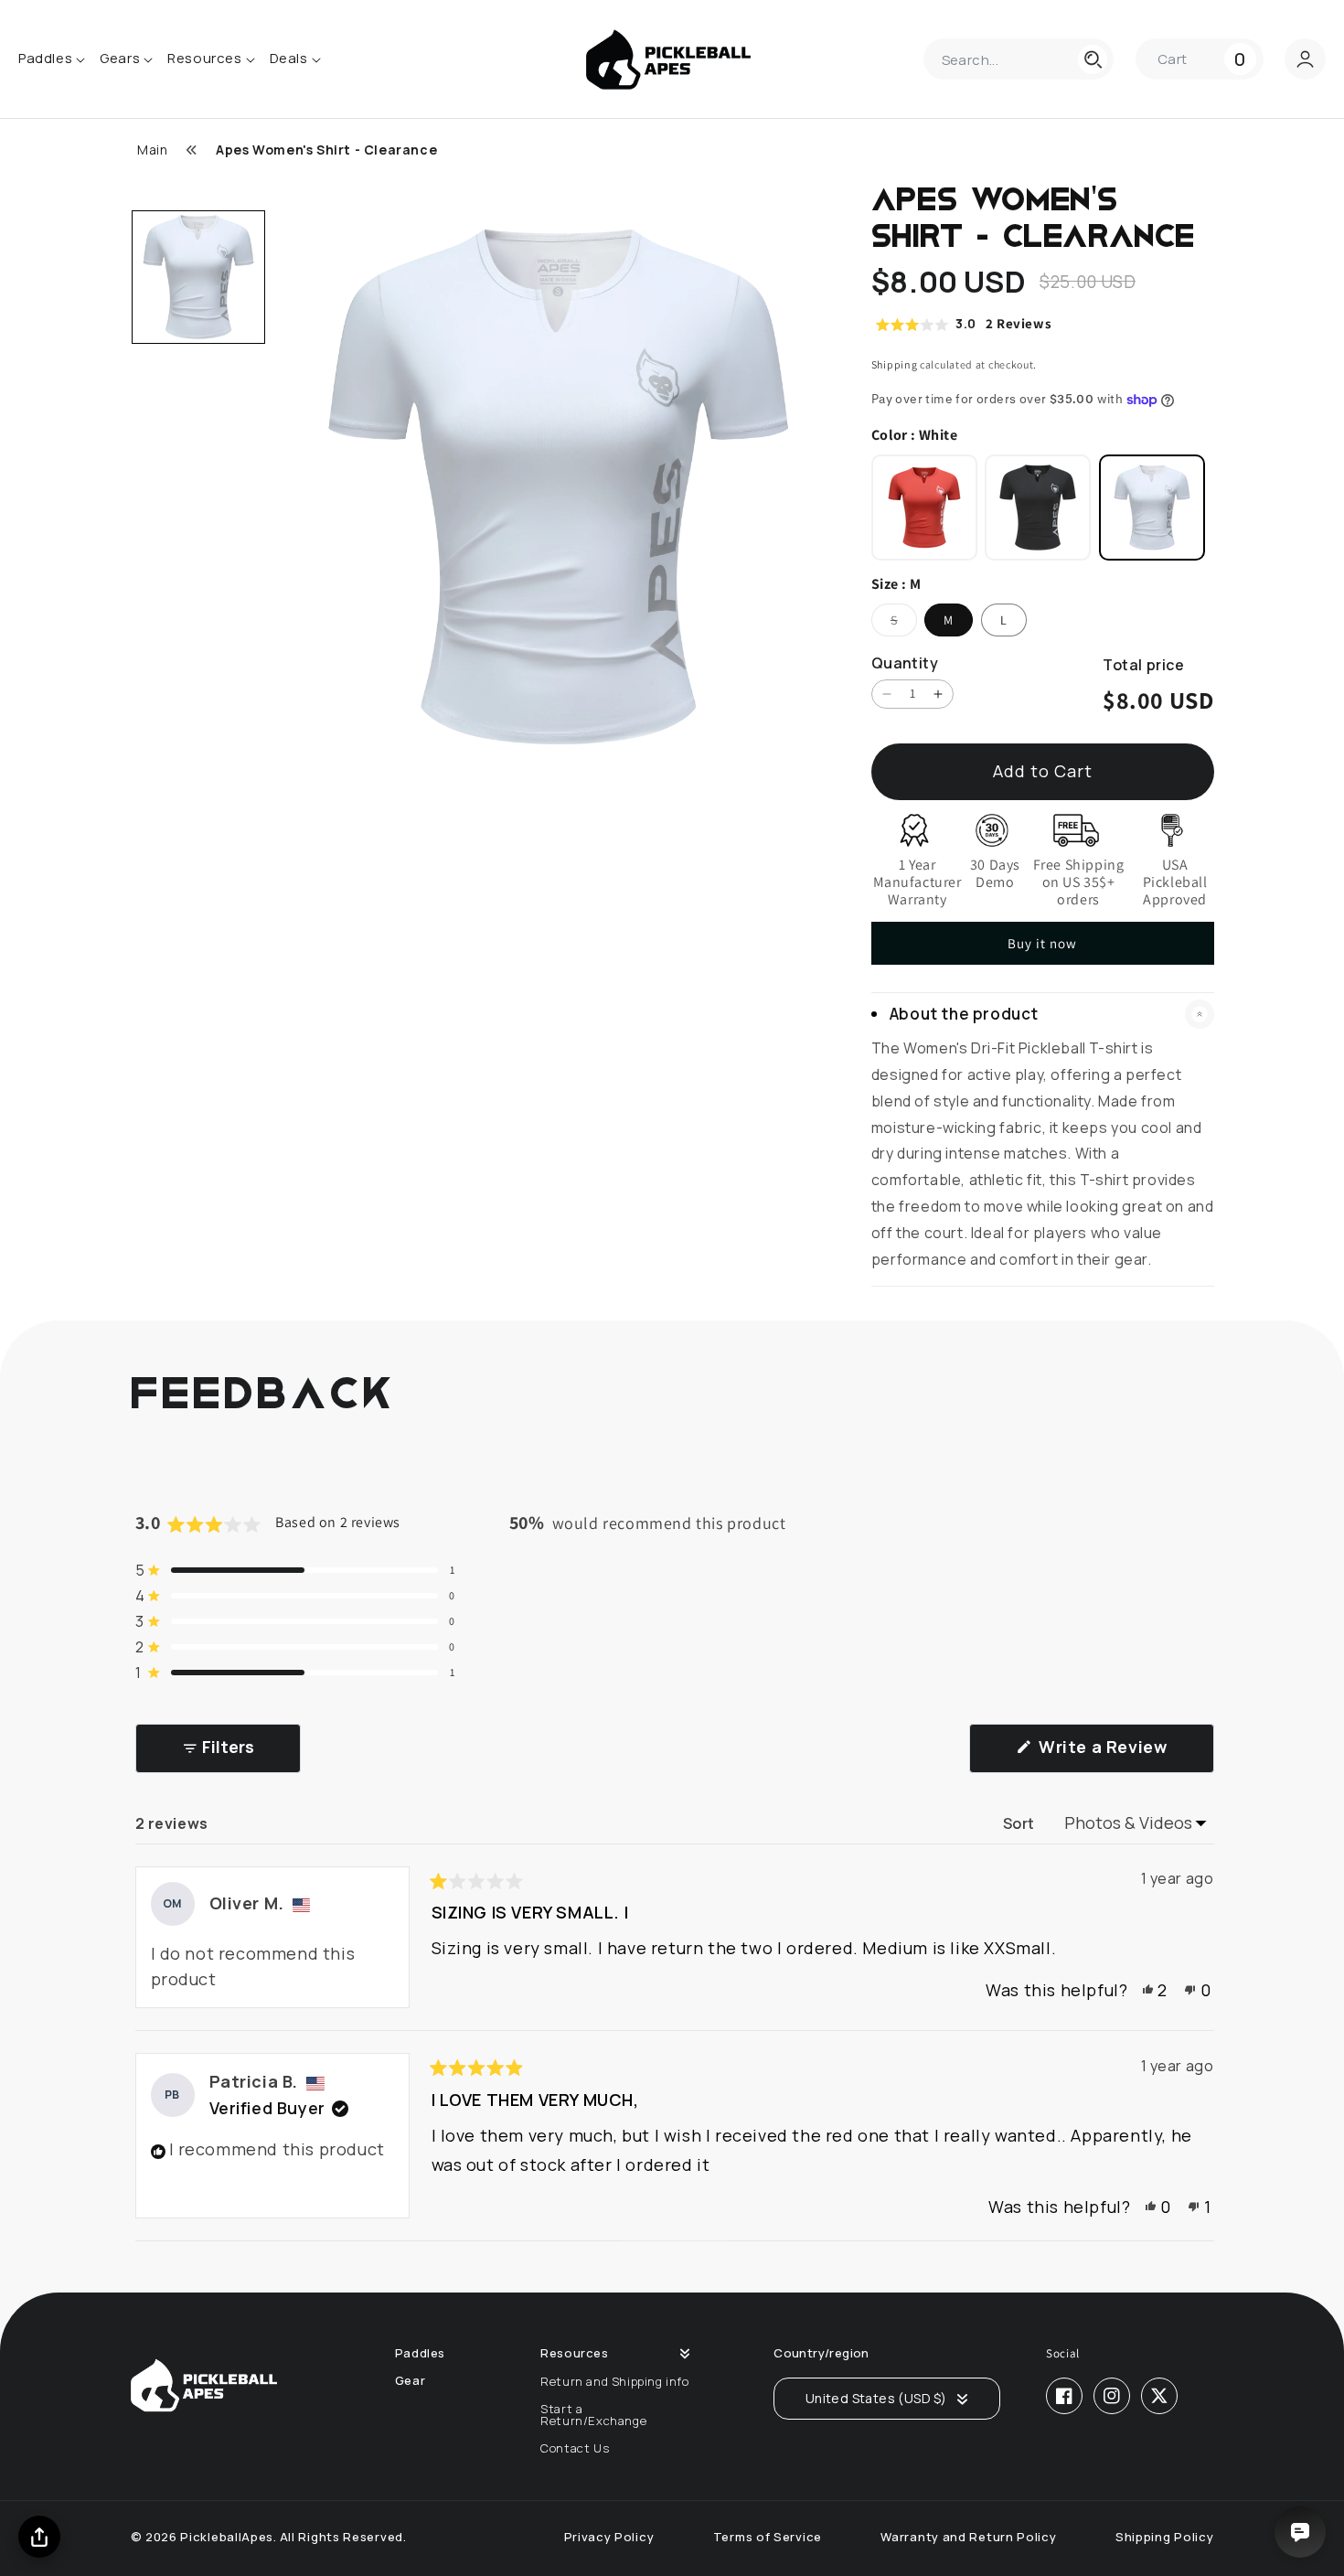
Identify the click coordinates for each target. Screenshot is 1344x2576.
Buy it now (1042, 943)
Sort (1021, 1823)
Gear (410, 2381)
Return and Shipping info (614, 2381)
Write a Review (1125, 1754)
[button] (1200, 59)
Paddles (420, 2353)
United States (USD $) (876, 2398)
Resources (574, 2353)
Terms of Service (768, 2537)
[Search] (1093, 59)
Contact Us (575, 2448)
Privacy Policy (609, 2537)
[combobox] (1019, 59)
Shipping (895, 364)
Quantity (905, 663)
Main (152, 150)
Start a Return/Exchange (593, 2415)
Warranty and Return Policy (968, 2537)
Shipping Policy (1165, 2537)
